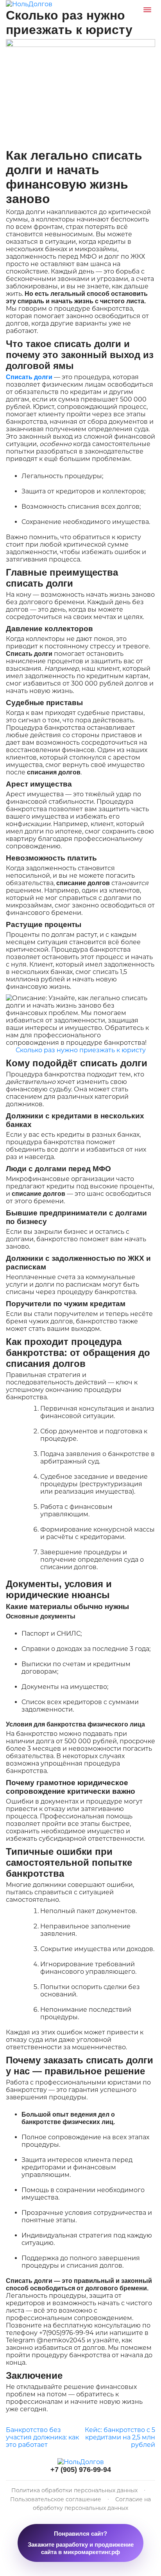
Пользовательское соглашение (56, 2499)
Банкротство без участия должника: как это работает (42, 2437)
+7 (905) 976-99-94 (81, 2470)
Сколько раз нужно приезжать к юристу (81, 1050)
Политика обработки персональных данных (75, 2490)
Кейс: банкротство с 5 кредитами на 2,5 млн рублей (120, 2437)
